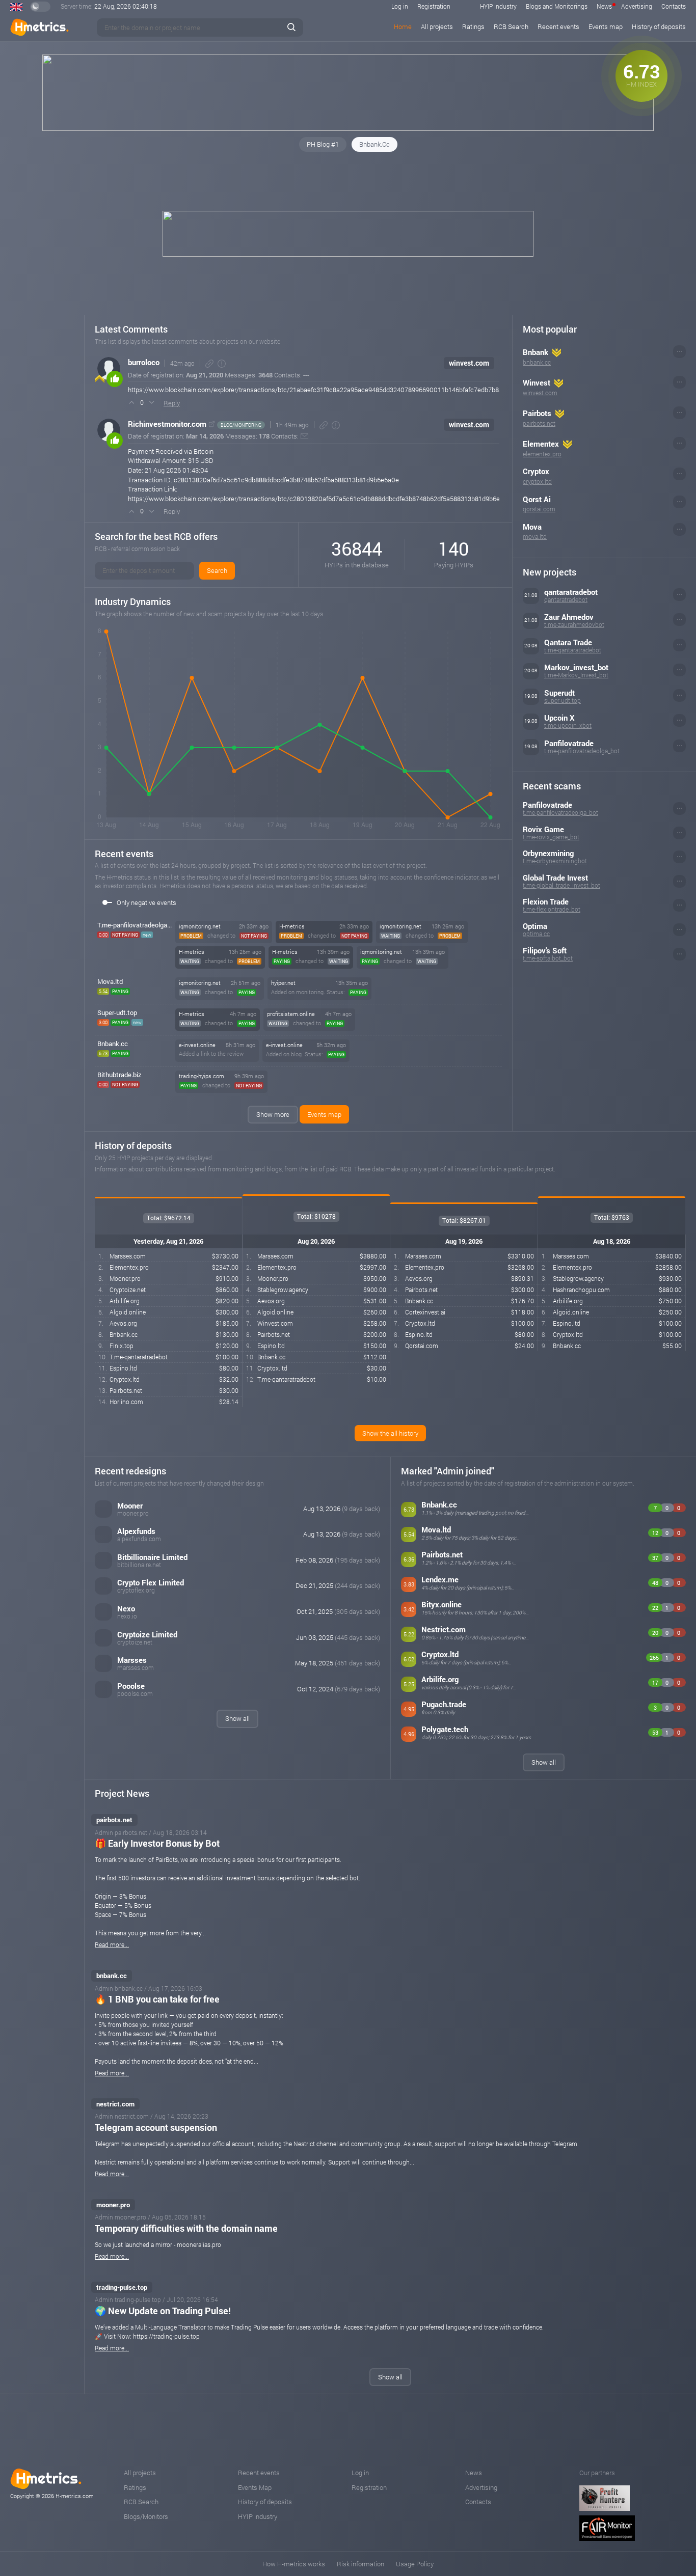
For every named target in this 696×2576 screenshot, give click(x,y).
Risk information (360, 2564)
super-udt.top (563, 700)
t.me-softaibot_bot (548, 958)
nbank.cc (113, 1044)
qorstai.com (539, 509)
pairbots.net (539, 423)
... (680, 350)
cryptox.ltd (537, 481)
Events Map (255, 2487)
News (604, 6)
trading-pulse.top (122, 2287)
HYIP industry (498, 6)
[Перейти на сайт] (212, 424)
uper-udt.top (117, 1012)
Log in (400, 6)
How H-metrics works (294, 2564)
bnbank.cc (537, 362)
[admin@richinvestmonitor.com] (304, 436)
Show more (273, 1114)
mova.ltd (535, 536)
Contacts (674, 6)
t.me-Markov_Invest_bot (576, 675)
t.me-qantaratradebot (573, 650)
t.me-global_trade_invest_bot (561, 885)
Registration (434, 6)
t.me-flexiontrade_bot (552, 909)
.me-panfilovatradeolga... (135, 925)
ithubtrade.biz (119, 1075)
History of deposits (659, 26)
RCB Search (511, 26)
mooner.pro (113, 2205)
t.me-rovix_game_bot (551, 837)
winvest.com (469, 363)
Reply (172, 403)
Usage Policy (415, 2564)
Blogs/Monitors (146, 2516)
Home (403, 26)
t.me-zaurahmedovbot (574, 624)
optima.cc (536, 934)
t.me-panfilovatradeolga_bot (582, 751)
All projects (437, 26)
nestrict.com (115, 2104)
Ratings (473, 26)
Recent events (558, 26)
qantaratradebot (566, 599)
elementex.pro (542, 454)
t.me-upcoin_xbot (568, 725)
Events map (606, 26)
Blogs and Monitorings (557, 6)
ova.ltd (110, 981)
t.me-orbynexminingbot (555, 861)
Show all (237, 1718)
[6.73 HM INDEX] (348, 128)
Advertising (637, 6)
